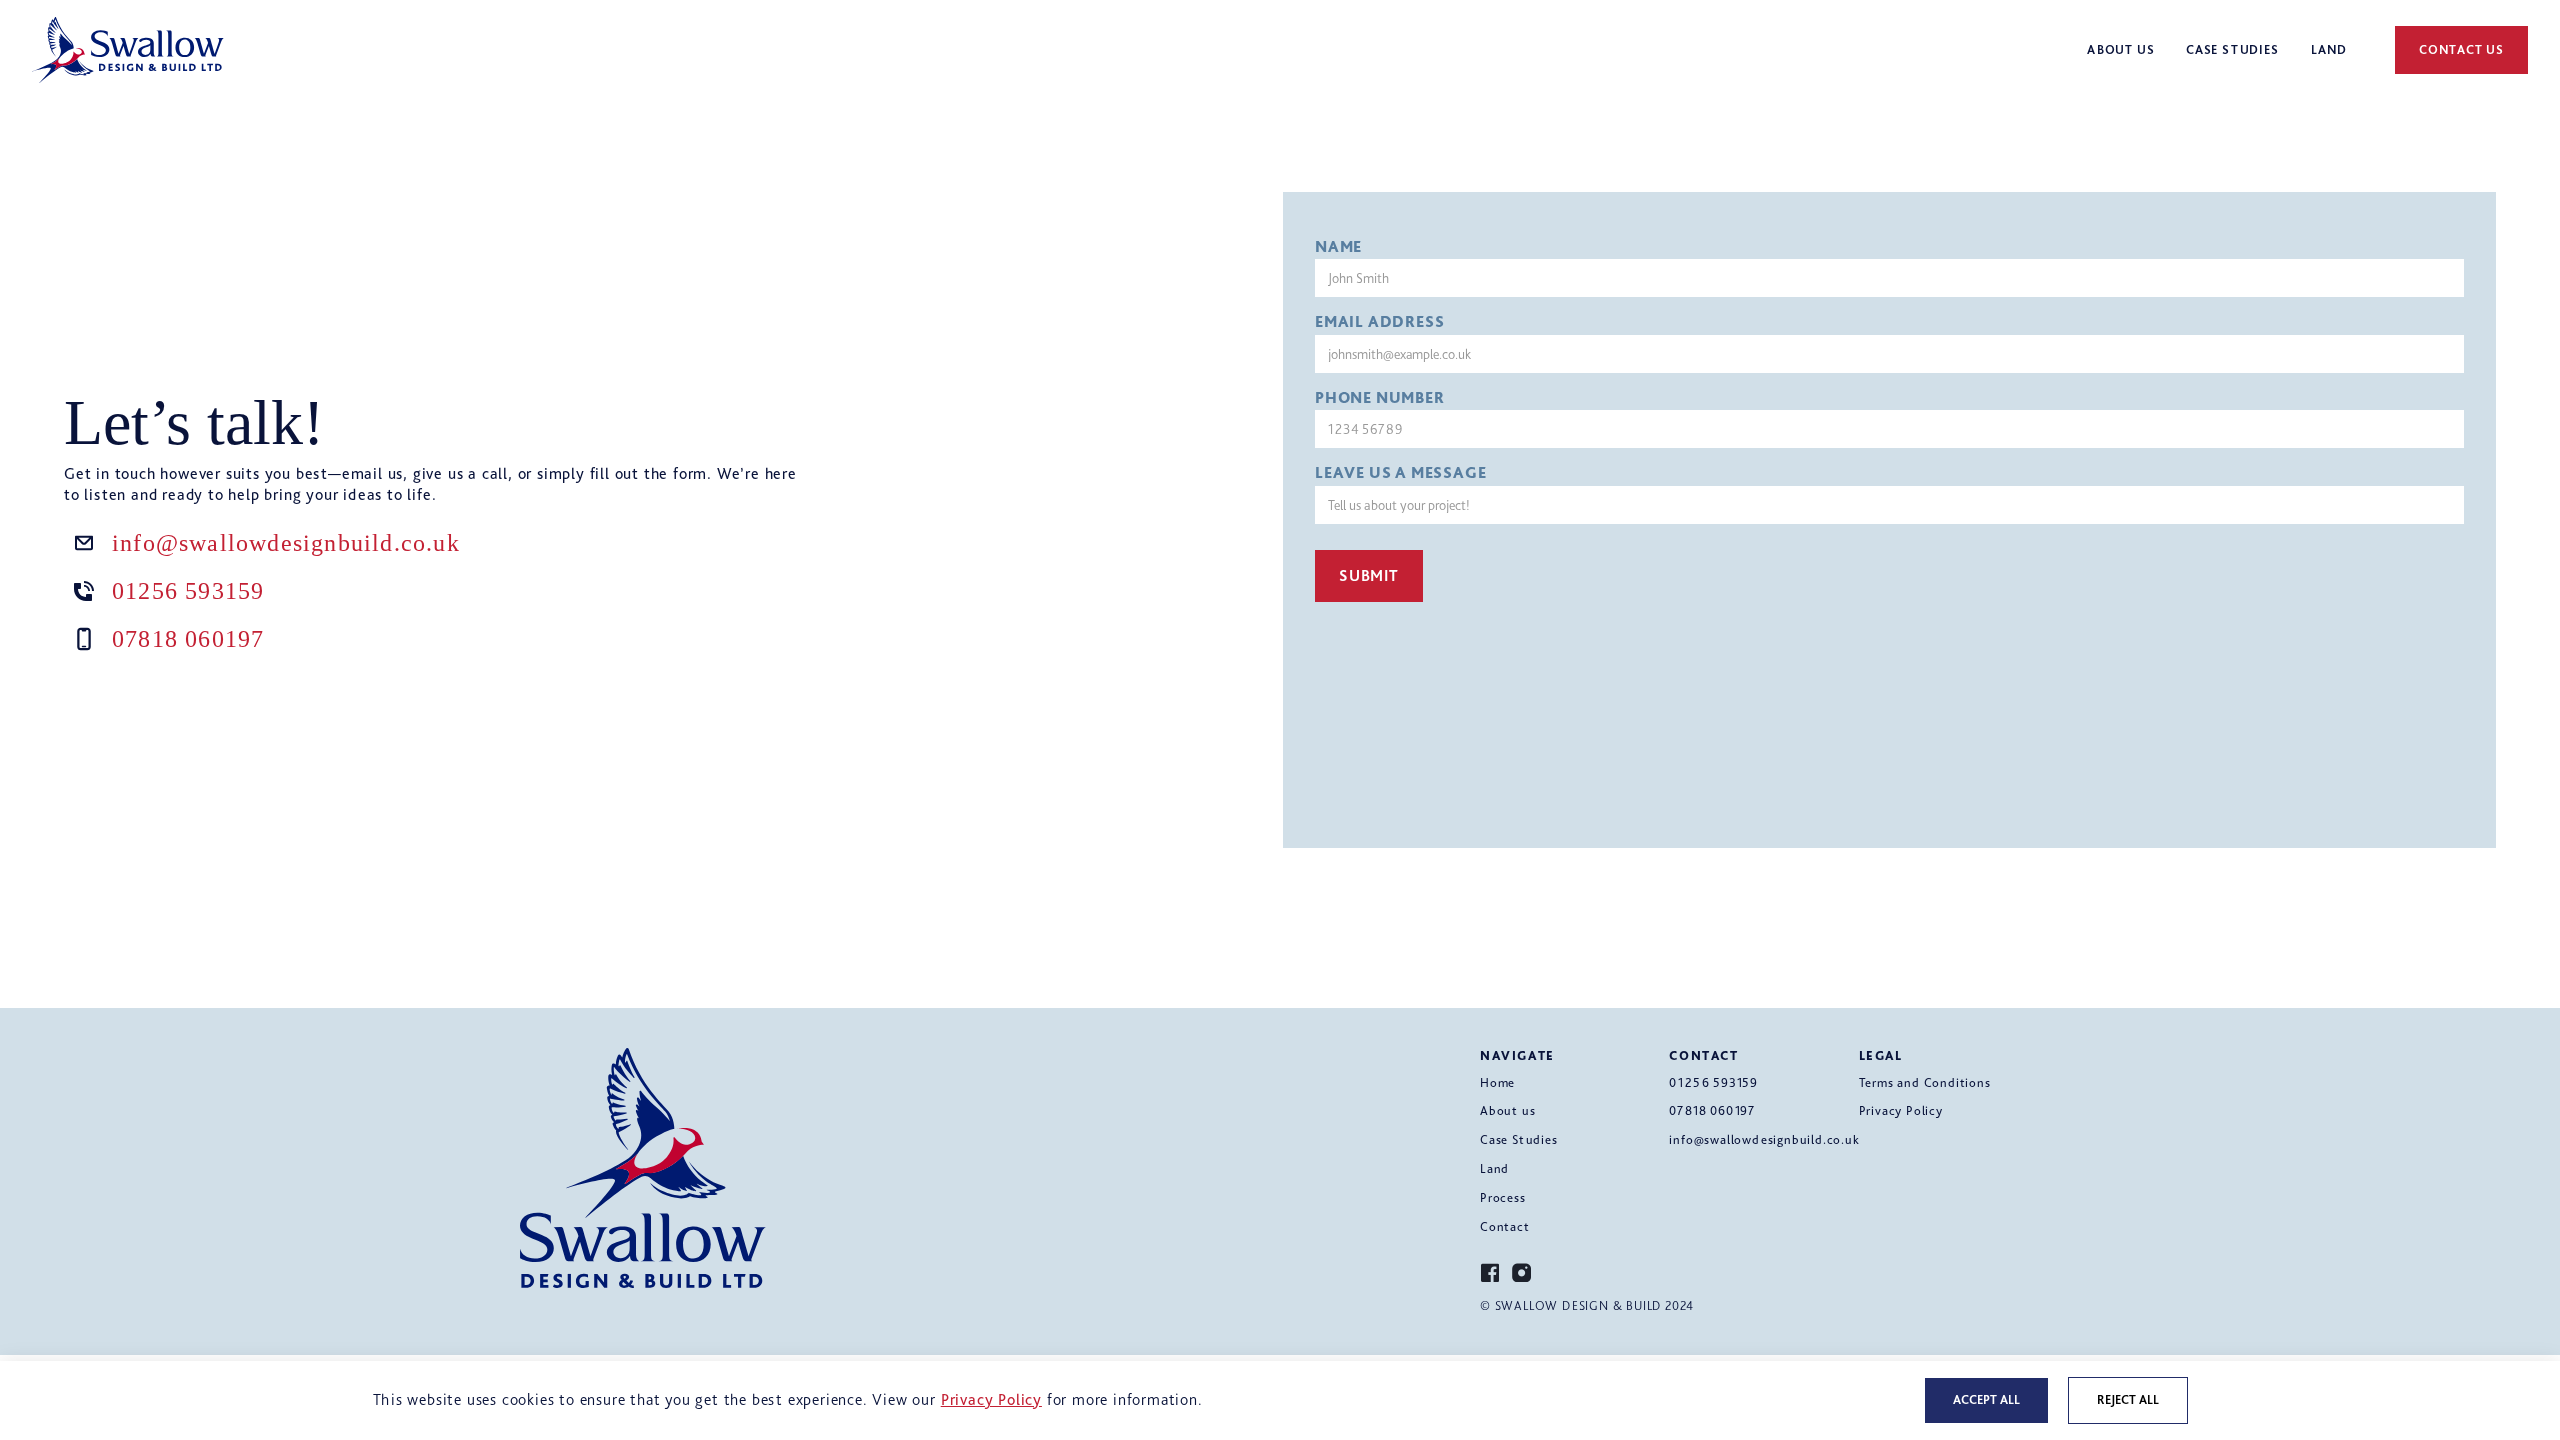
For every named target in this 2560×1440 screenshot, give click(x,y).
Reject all (2128, 1399)
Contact (1505, 1226)
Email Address (1379, 322)
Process (1503, 1197)
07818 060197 (188, 639)
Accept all (1986, 1399)
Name (1338, 247)
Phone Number (1380, 398)
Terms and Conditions (1925, 1082)
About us (1507, 1110)
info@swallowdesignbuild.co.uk (286, 543)
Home (1497, 1082)
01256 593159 (188, 591)
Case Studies (1519, 1139)
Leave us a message (1400, 473)
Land (1494, 1168)
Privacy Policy (1901, 1110)
